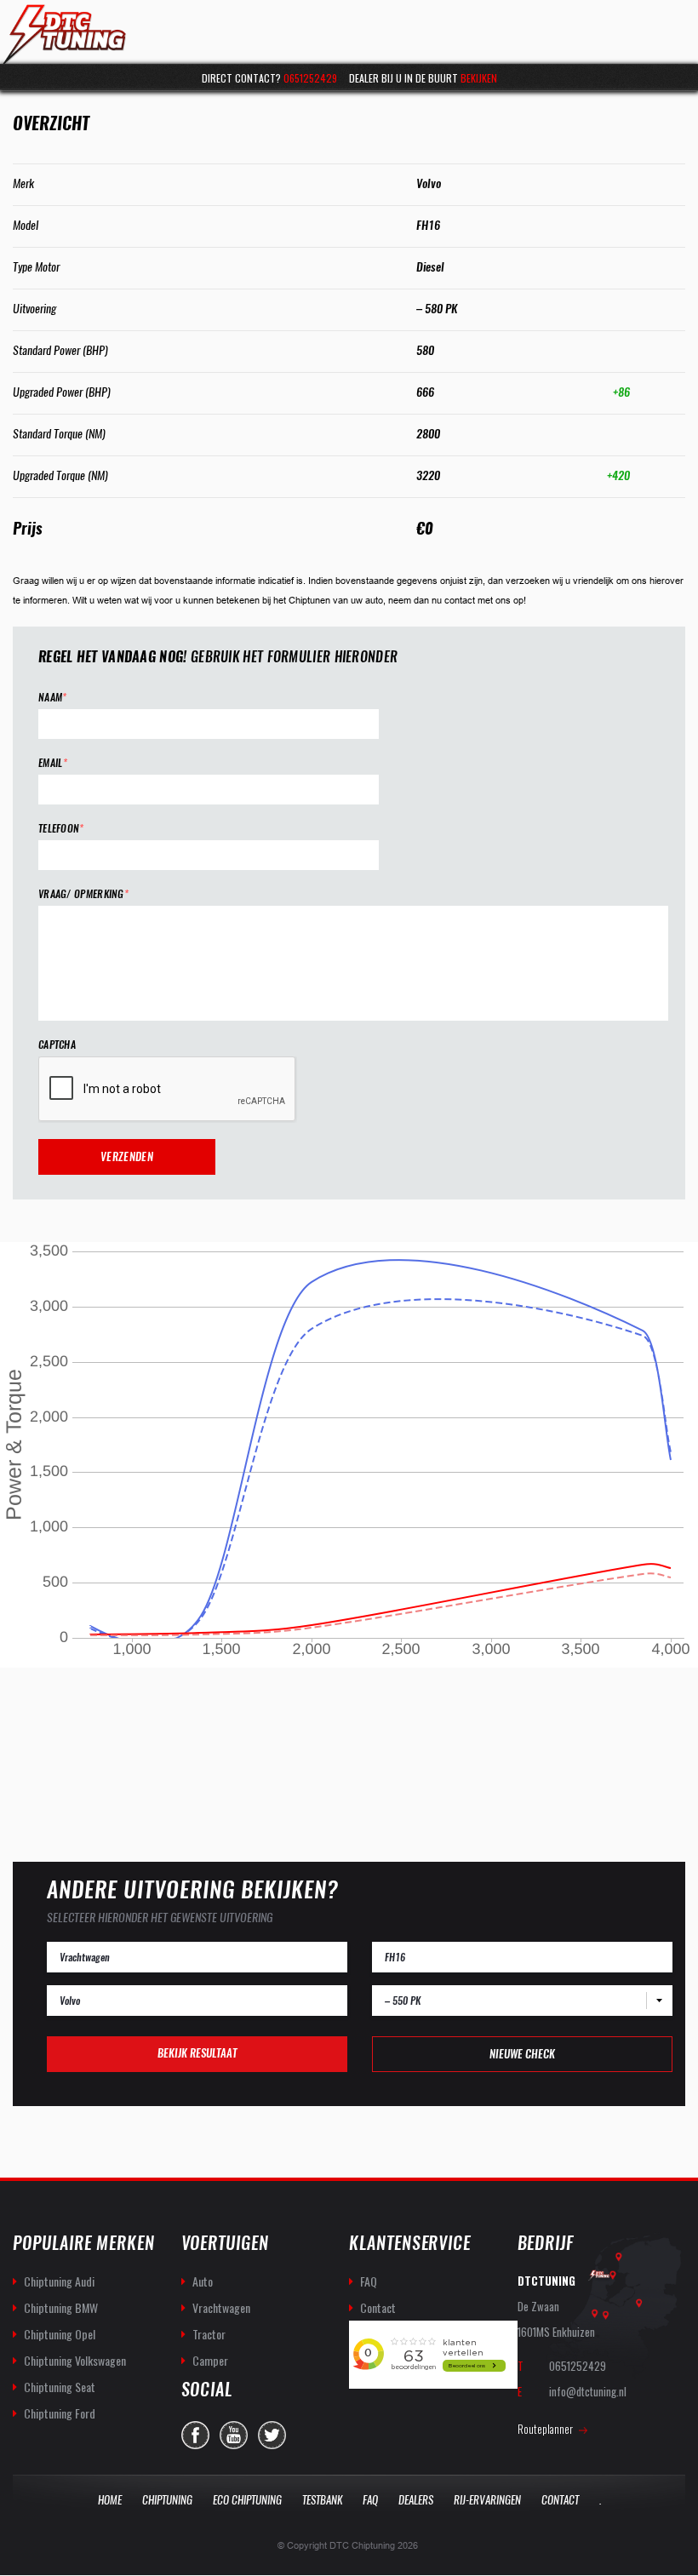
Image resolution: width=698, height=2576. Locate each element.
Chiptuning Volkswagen (75, 2360)
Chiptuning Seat (60, 2387)
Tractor (209, 2334)
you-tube (234, 2435)
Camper (210, 2360)
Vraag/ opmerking (83, 894)
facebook (195, 2435)
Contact (378, 2307)
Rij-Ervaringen (487, 2500)
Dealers (416, 2500)
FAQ (369, 2281)
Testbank (322, 2500)
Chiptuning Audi (59, 2281)
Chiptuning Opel (60, 2334)
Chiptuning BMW (61, 2307)
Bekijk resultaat (197, 2053)
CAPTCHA (57, 1045)
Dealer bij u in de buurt (423, 78)
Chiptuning (167, 2500)
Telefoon (61, 829)
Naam (53, 698)
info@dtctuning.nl (588, 2391)
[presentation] (168, 1090)
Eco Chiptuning (247, 2500)
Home (110, 2500)
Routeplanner (545, 2429)
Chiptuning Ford (60, 2413)
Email (53, 763)
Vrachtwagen (221, 2307)
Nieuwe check (522, 2054)
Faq (370, 2500)
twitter (272, 2435)
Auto (203, 2281)
